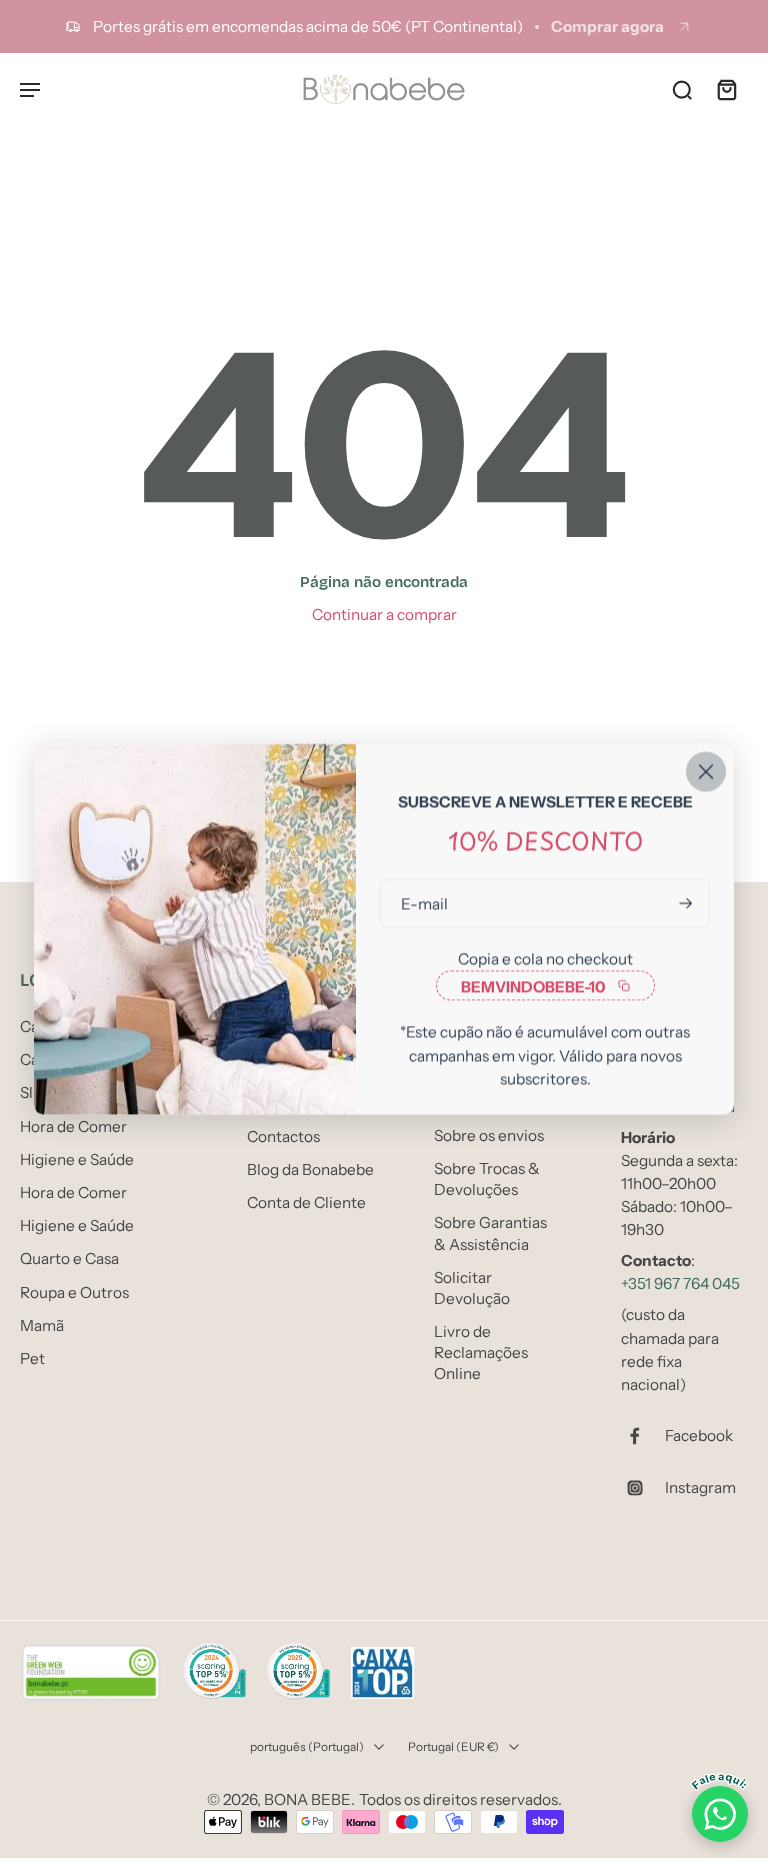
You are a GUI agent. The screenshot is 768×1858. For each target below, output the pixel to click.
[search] (682, 89)
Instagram (700, 1487)
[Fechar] (706, 772)
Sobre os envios (489, 1134)
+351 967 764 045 (680, 1283)
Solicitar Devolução (472, 1287)
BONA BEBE (307, 1799)
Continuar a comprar (384, 614)
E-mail (424, 903)
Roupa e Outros (74, 1291)
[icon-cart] (726, 89)
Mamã (42, 1324)
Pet (32, 1357)
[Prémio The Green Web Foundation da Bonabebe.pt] (91, 1673)
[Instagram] (643, 1488)
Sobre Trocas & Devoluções (487, 1179)
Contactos (283, 1135)
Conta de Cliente (306, 1202)
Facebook (699, 1435)
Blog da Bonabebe (310, 1169)
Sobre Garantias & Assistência (490, 1233)
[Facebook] (643, 1436)
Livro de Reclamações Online (481, 1352)
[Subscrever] (684, 903)
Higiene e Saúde (77, 1158)
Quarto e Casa (69, 1258)
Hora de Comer (73, 1125)
